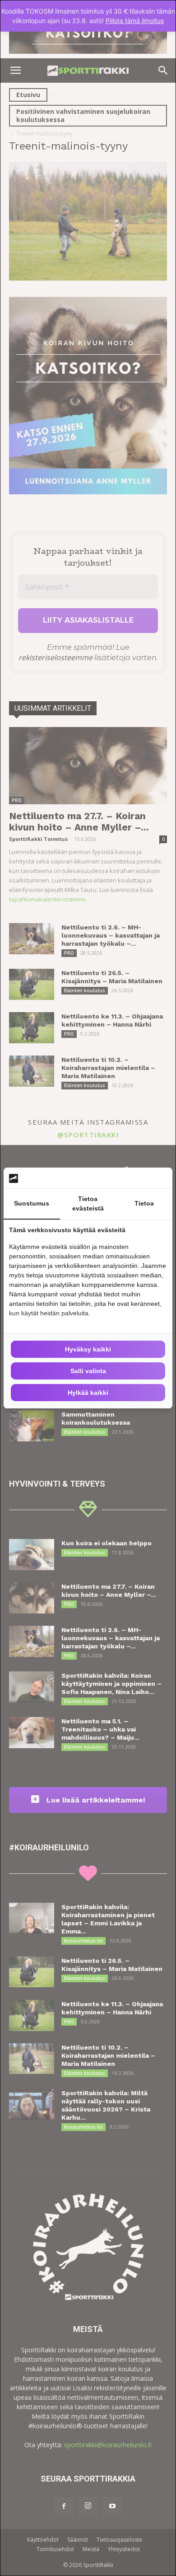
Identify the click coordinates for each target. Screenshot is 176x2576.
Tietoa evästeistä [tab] (88, 1204)
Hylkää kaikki (88, 1393)
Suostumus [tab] (32, 1203)
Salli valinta (88, 1371)
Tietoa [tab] (144, 1203)
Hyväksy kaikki (88, 1349)
